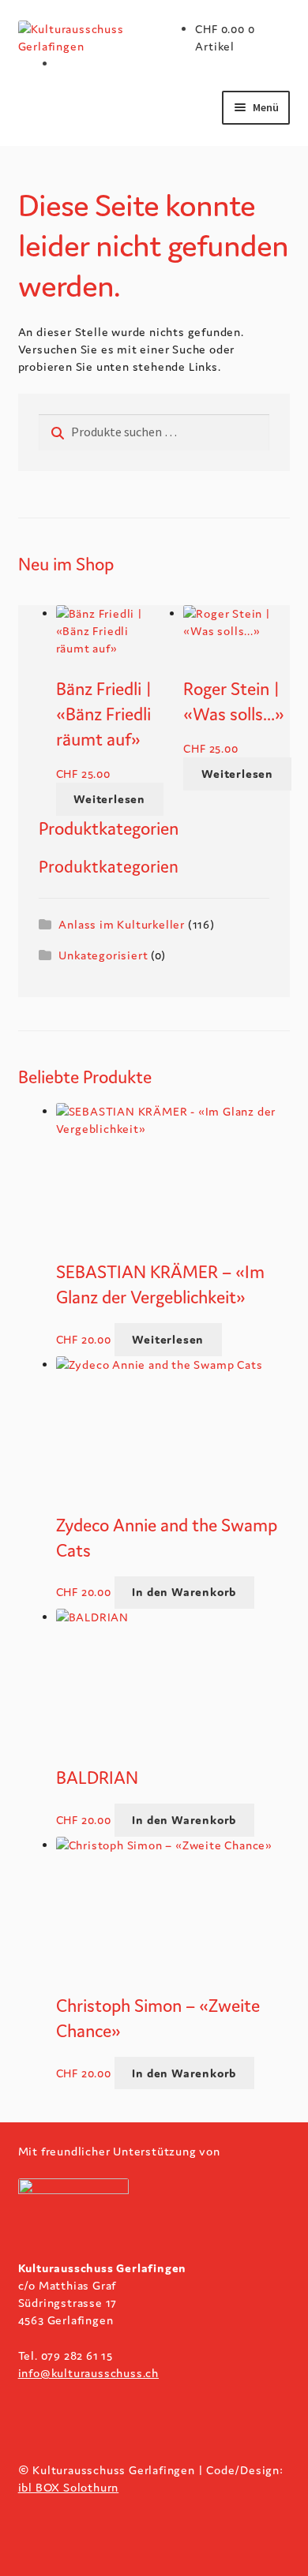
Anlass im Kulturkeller (122, 924)
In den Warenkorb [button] (184, 1592)
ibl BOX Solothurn (69, 2487)
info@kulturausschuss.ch (88, 2373)
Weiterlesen (109, 799)
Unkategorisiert (103, 955)
